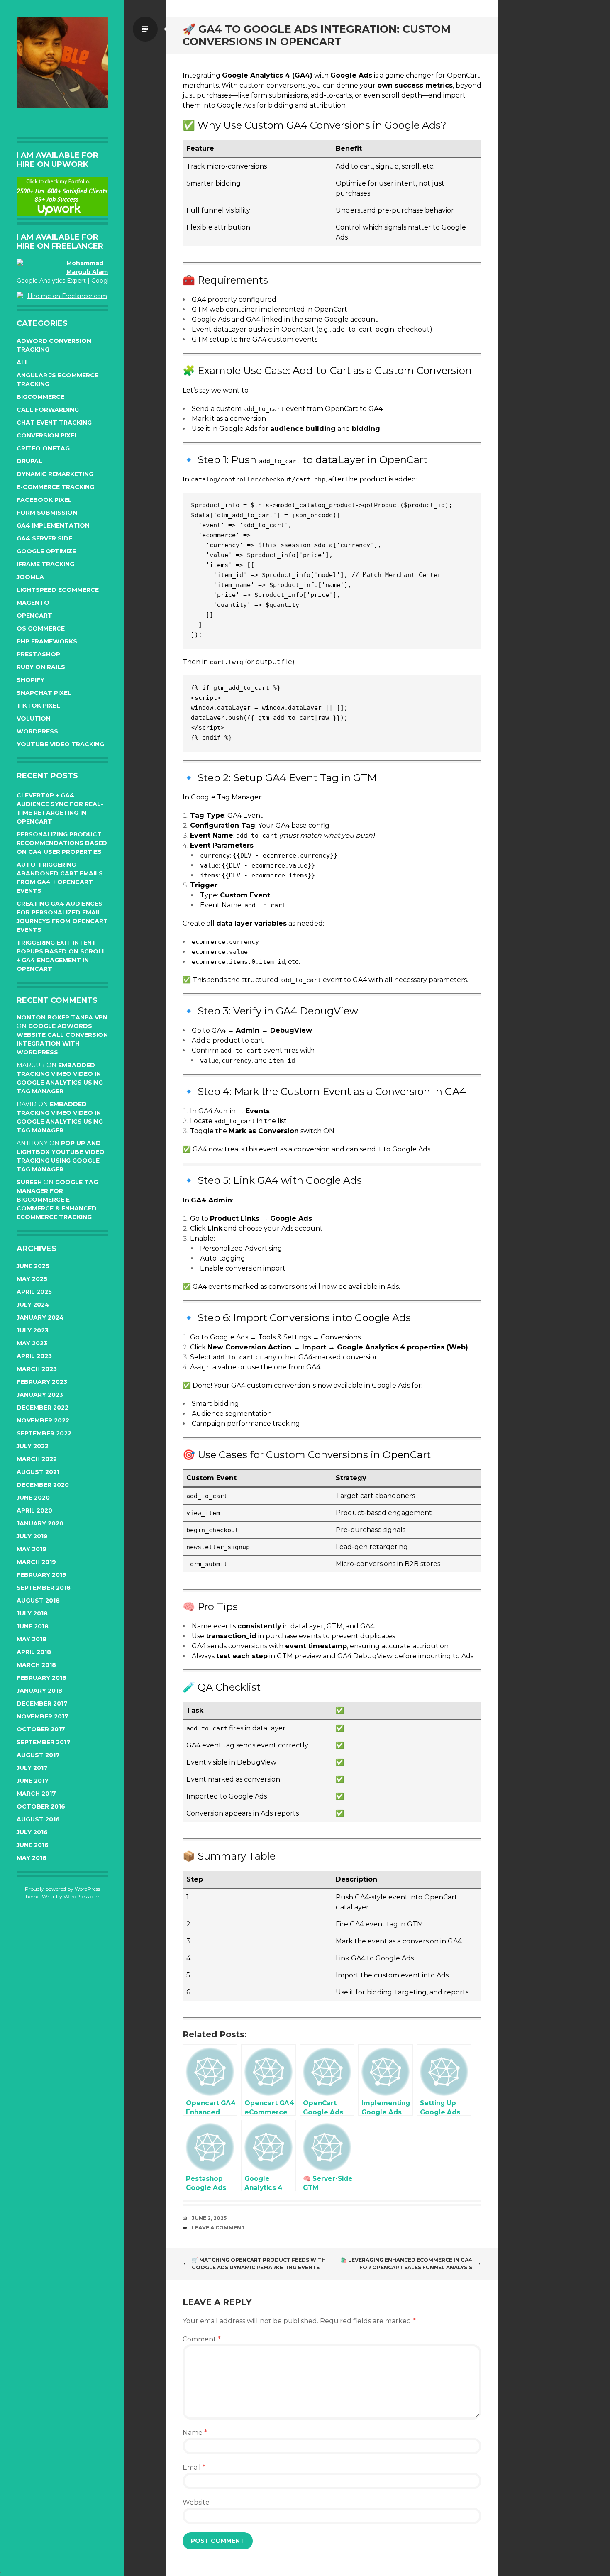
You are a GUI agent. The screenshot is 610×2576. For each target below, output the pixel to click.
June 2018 (33, 1626)
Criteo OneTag (43, 448)
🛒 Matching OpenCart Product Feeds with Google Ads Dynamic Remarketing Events (259, 2264)
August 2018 (38, 1601)
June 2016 (33, 1845)
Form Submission (47, 513)
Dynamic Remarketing (55, 474)
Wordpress (37, 731)
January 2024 (40, 1317)
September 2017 (44, 1742)
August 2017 (38, 1755)
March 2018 (36, 1665)
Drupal (29, 461)
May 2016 (32, 1858)
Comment (202, 2339)
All (23, 362)
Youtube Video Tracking (60, 744)
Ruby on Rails (41, 667)
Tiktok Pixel (38, 706)
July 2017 (32, 1768)
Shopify (30, 680)
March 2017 (36, 1794)
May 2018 (32, 1639)
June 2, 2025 (209, 2218)
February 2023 (42, 1382)
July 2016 (32, 1832)
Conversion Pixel (47, 435)
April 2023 (34, 1356)
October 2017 (41, 1729)
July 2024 (33, 1305)
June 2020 (33, 1498)
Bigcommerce (40, 397)
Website (196, 2502)
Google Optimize (46, 551)
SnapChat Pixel (44, 693)
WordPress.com (82, 1896)
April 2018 (34, 1652)
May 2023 (32, 1343)
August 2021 (38, 1472)
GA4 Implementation (53, 525)
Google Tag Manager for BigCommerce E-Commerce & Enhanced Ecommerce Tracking (57, 1200)
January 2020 (40, 1523)
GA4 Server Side (44, 538)
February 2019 (41, 1575)
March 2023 (37, 1369)
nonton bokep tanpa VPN (62, 1017)
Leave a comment (218, 2228)
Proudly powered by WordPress (62, 1889)
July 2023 (33, 1330)
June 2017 (33, 1781)
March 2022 (37, 1459)
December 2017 (42, 1703)
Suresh (29, 1182)
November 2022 (43, 1420)
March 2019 (36, 1562)
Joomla (30, 577)
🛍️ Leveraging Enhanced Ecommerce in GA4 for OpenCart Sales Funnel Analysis (406, 2264)
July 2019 (32, 1536)
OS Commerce (41, 628)
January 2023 (40, 1395)
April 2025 (34, 1292)
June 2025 (33, 1266)
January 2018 (39, 1691)
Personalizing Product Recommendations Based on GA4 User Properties (62, 843)
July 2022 (33, 1446)
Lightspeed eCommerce (58, 590)
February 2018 (41, 1678)
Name (195, 2433)
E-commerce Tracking (55, 487)
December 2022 (43, 1408)
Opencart (34, 616)
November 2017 (43, 1716)
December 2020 (43, 1485)
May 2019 (32, 1549)
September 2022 (44, 1433)
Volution (34, 719)
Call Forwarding (48, 410)
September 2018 (44, 1588)
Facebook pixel (44, 500)
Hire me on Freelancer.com (67, 296)
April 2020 (34, 1510)
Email (194, 2467)
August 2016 (38, 1819)
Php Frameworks (47, 641)
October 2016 (41, 1806)
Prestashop (38, 654)
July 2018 (32, 1613)
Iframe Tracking (45, 564)
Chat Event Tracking (54, 423)
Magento (33, 603)
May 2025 (32, 1279)
